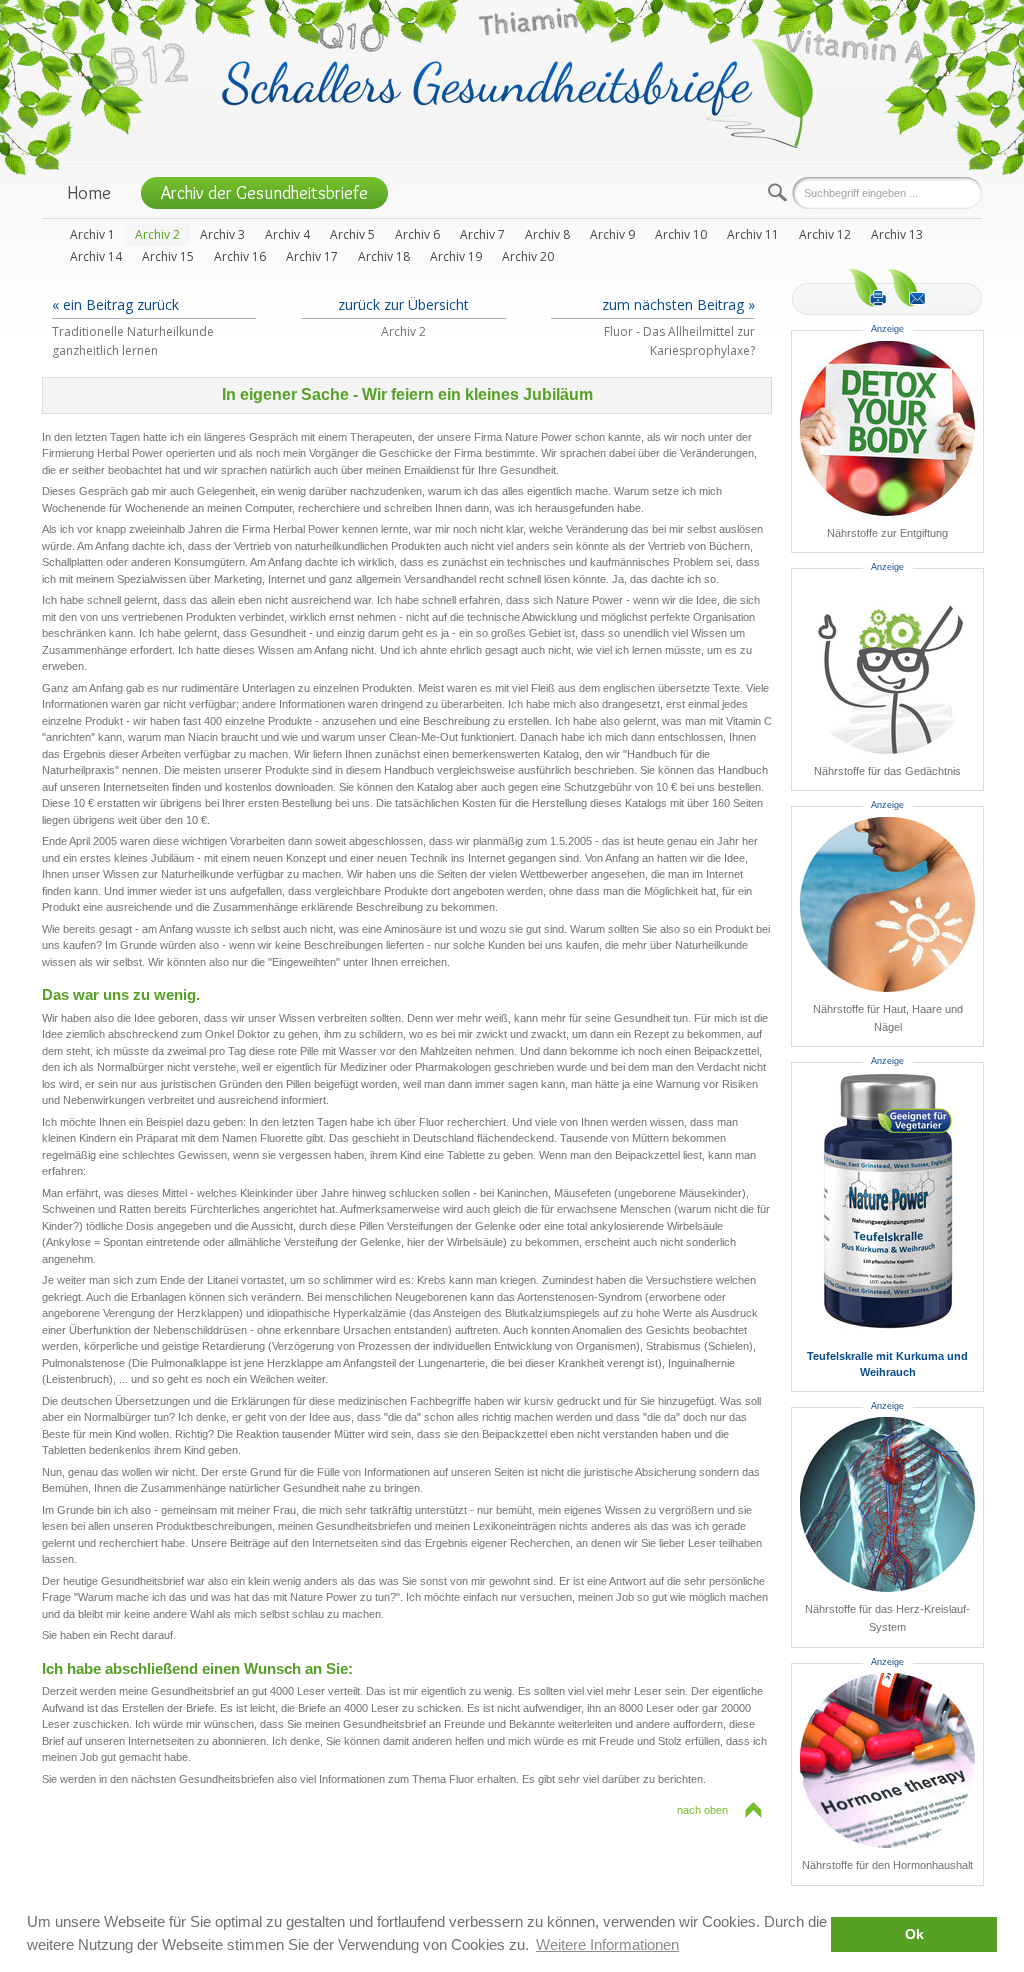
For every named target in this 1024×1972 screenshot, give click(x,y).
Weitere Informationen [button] (607, 1944)
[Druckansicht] (867, 287)
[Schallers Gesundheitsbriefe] (517, 91)
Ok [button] (914, 1934)
